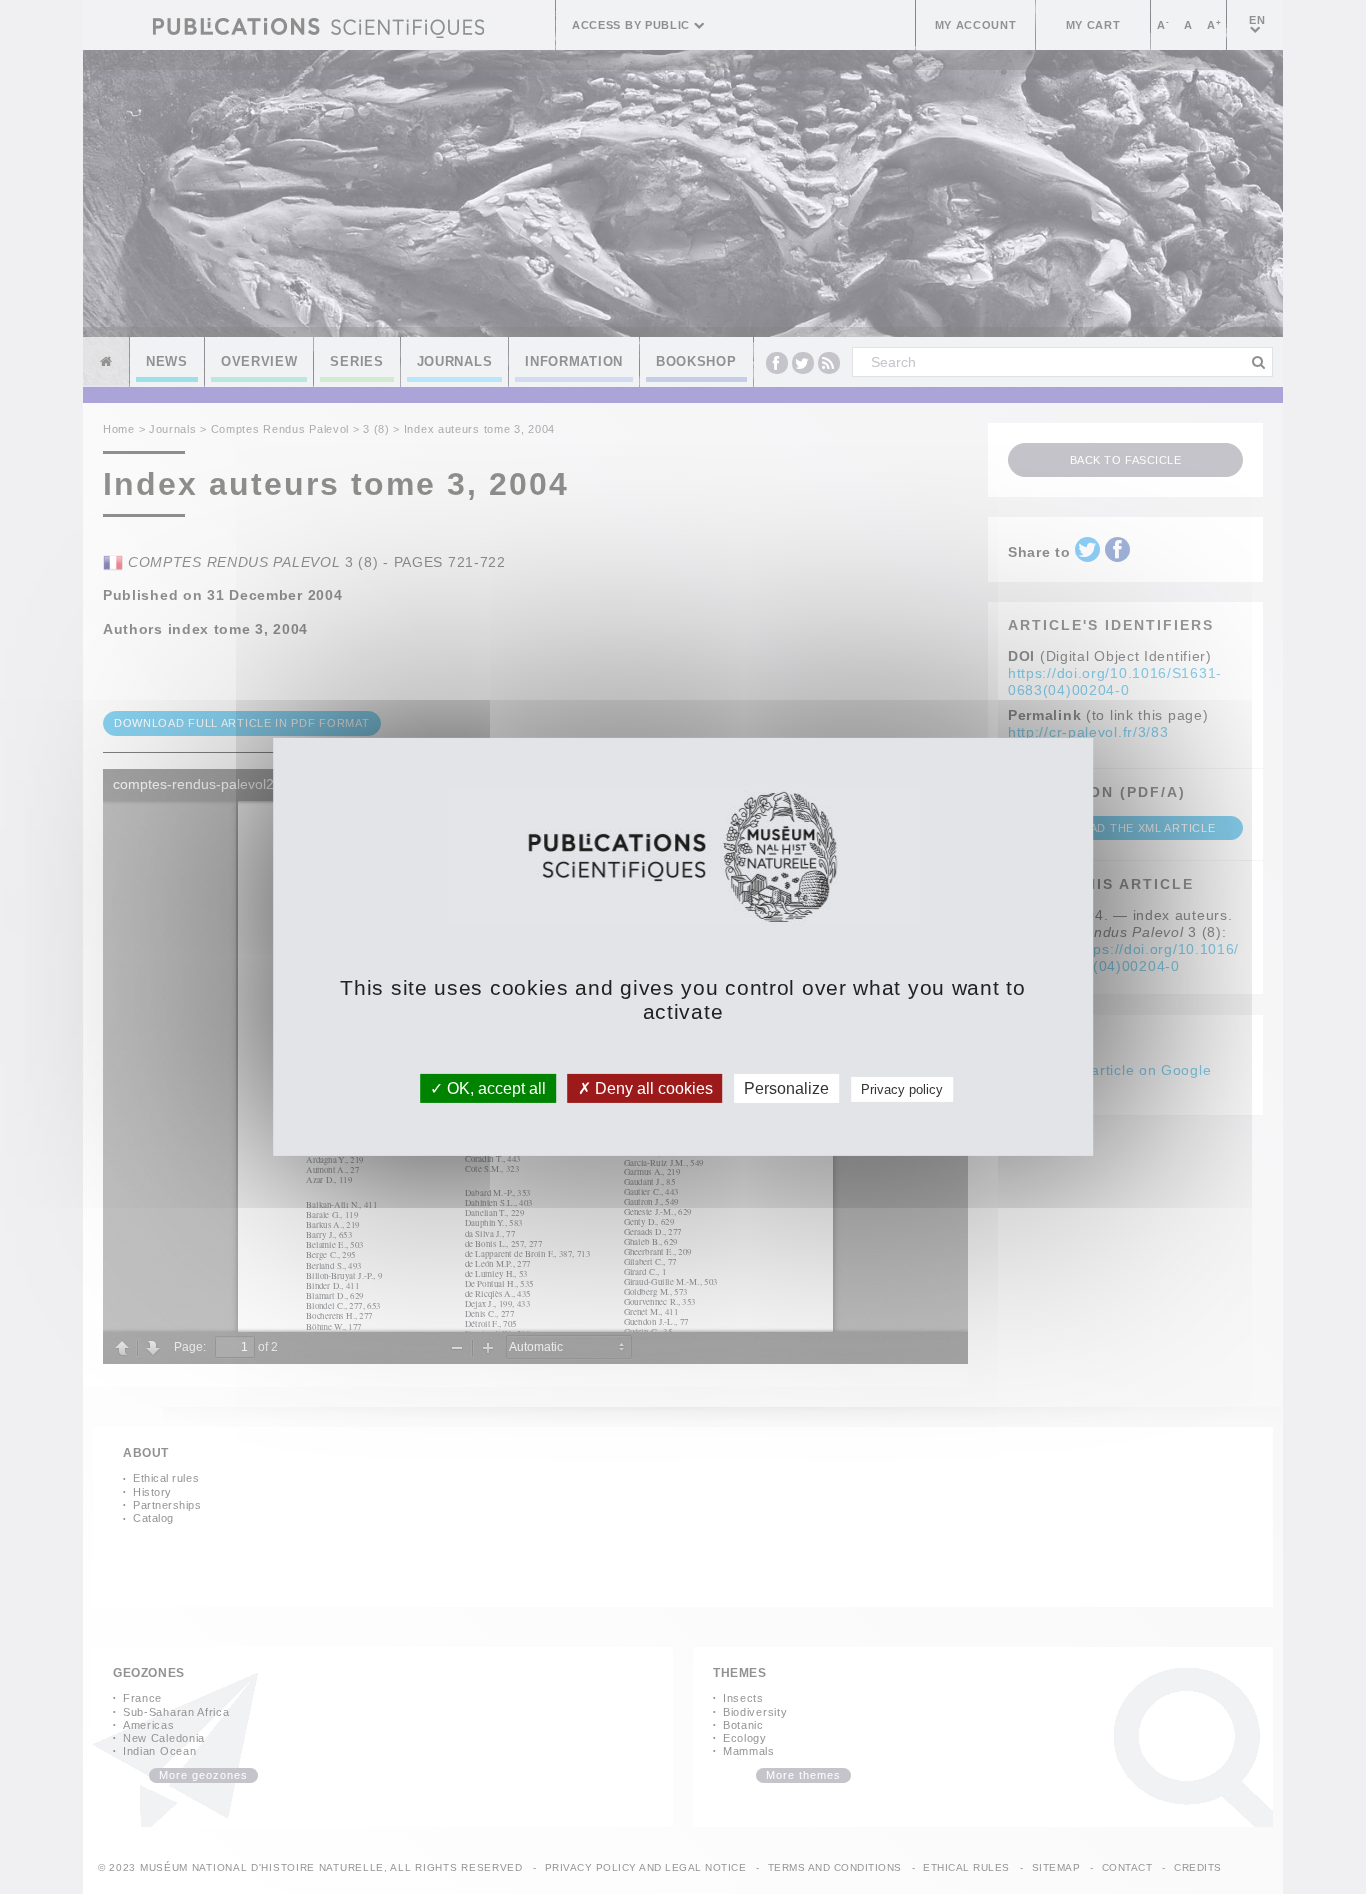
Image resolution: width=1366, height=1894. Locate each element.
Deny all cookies (652, 1088)
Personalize (786, 1088)
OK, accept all (494, 1088)
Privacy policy (902, 1089)
